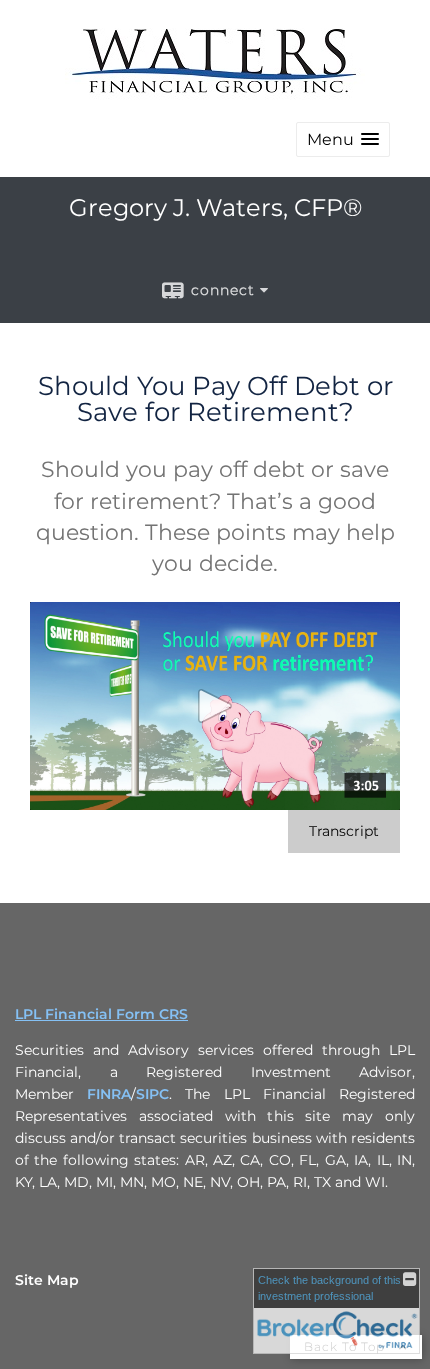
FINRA (109, 1094)
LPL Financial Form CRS (101, 1014)
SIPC (152, 1094)
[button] (343, 139)
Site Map (47, 1280)
